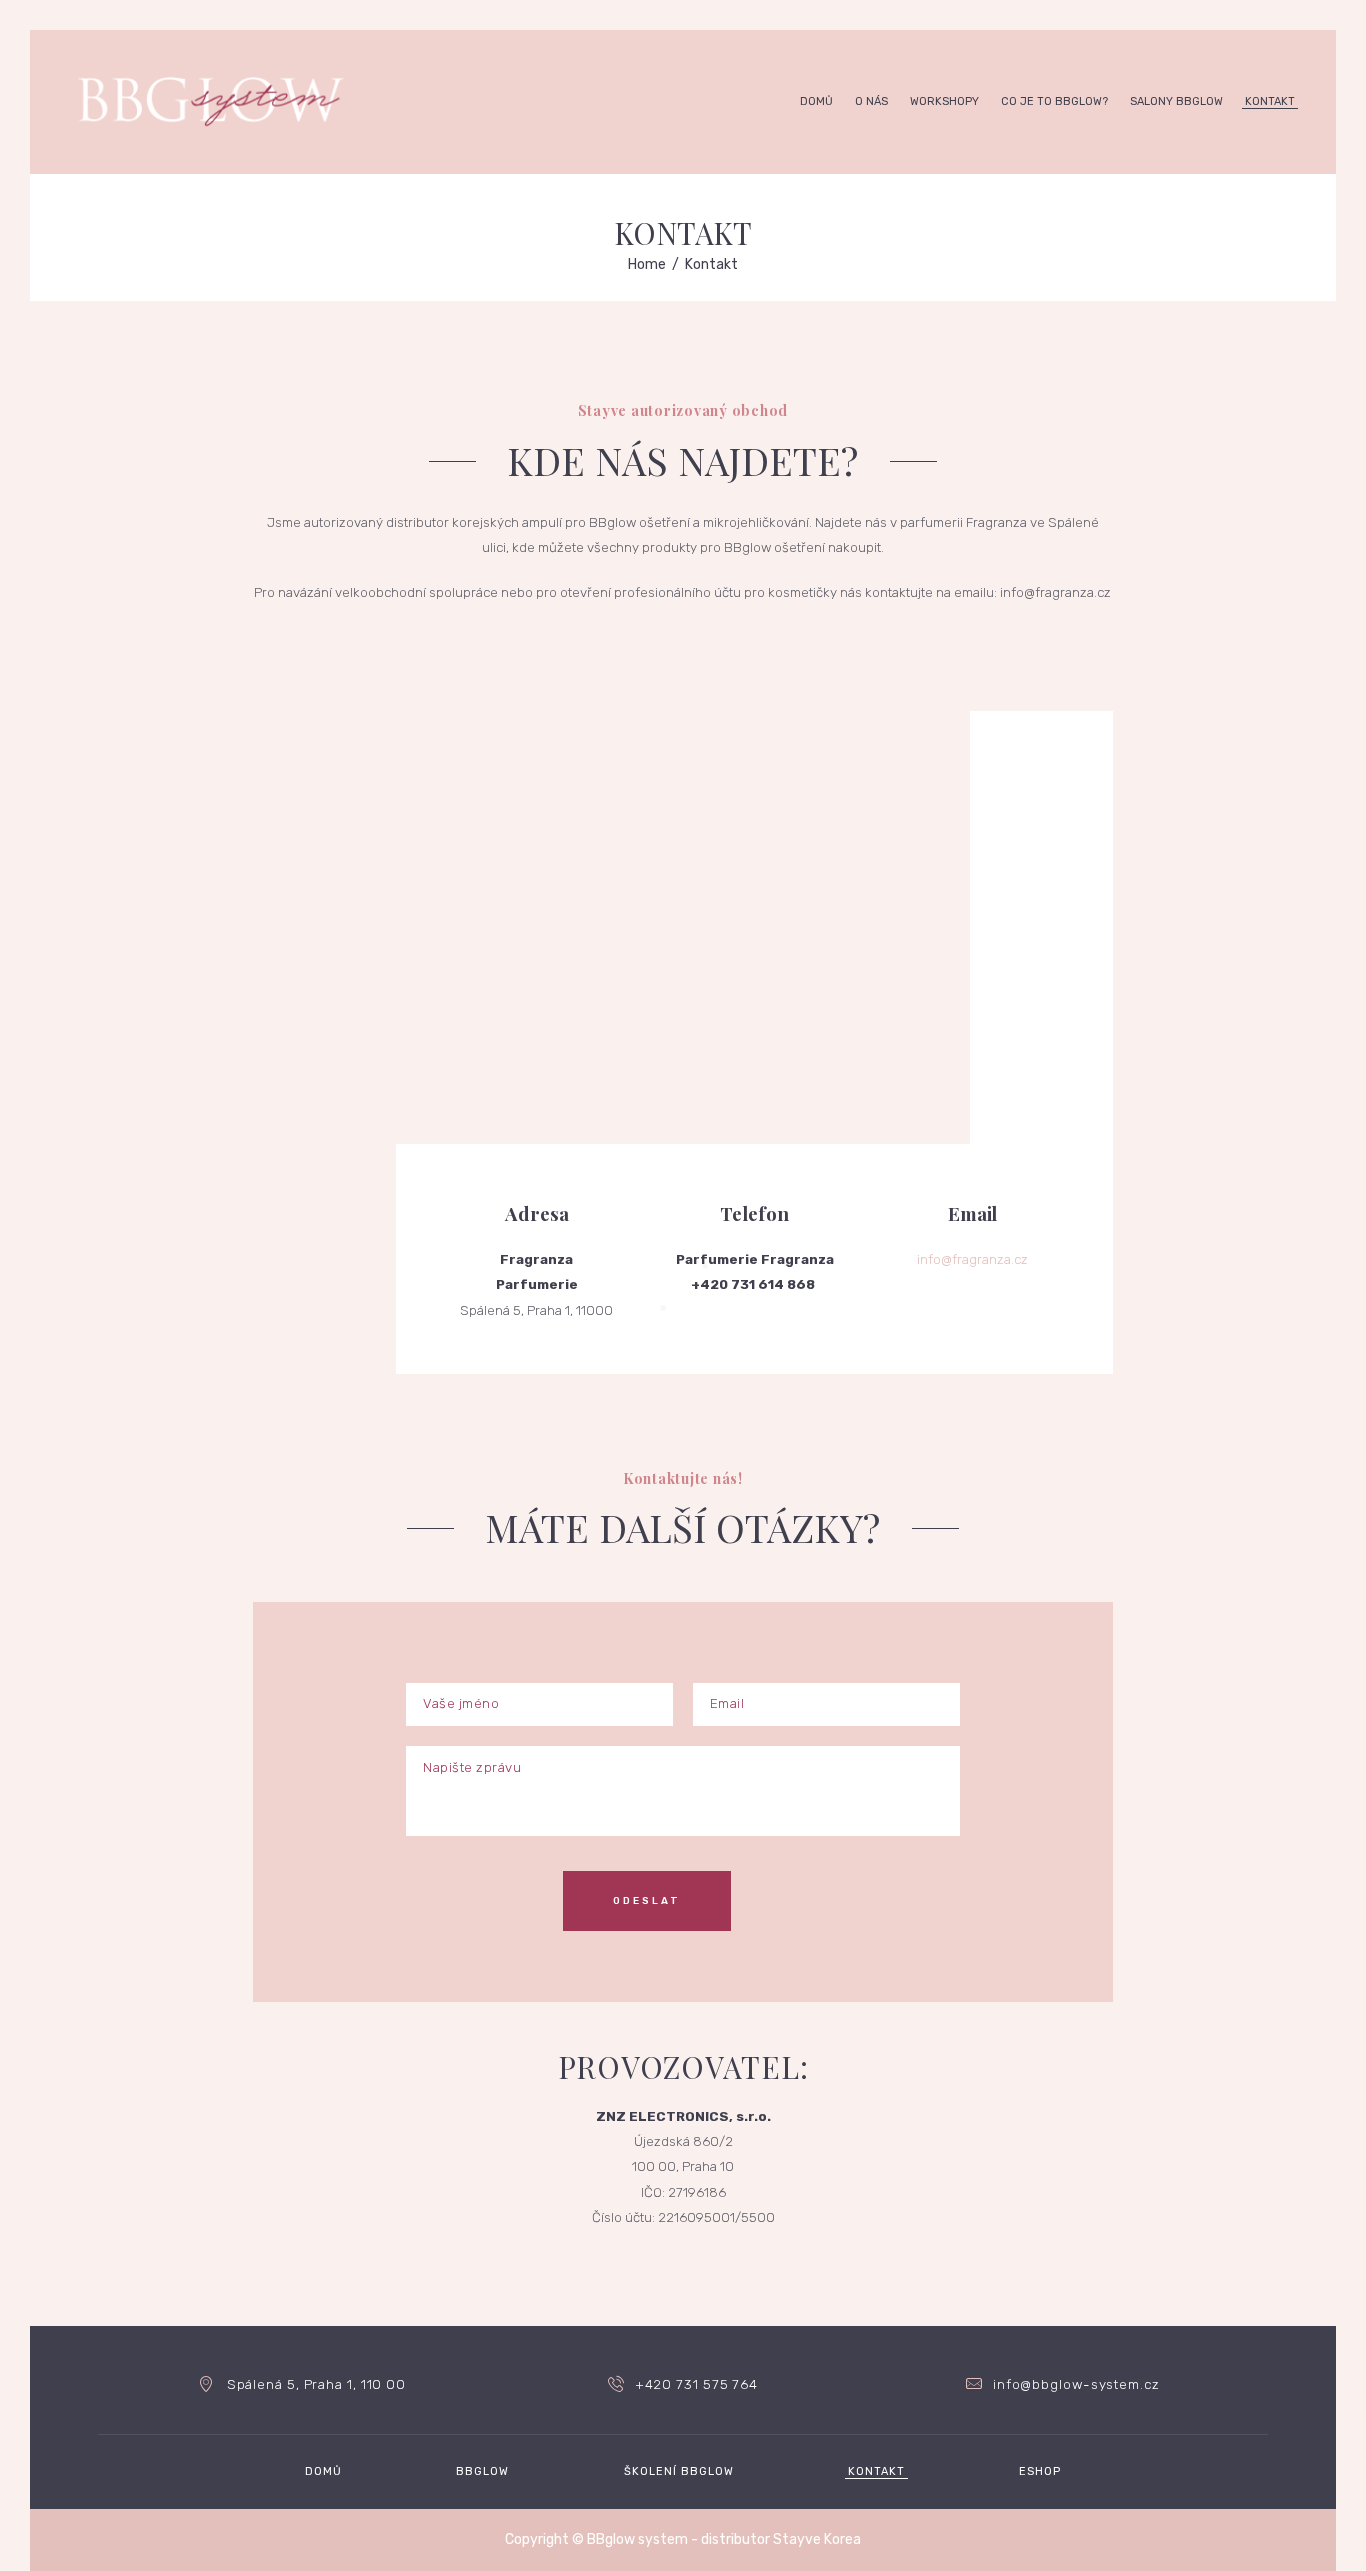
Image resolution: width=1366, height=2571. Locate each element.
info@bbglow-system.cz (1076, 2384)
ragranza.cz (992, 1259)
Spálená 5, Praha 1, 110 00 (316, 2384)
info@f (937, 1259)
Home (647, 264)
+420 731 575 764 (696, 2384)
